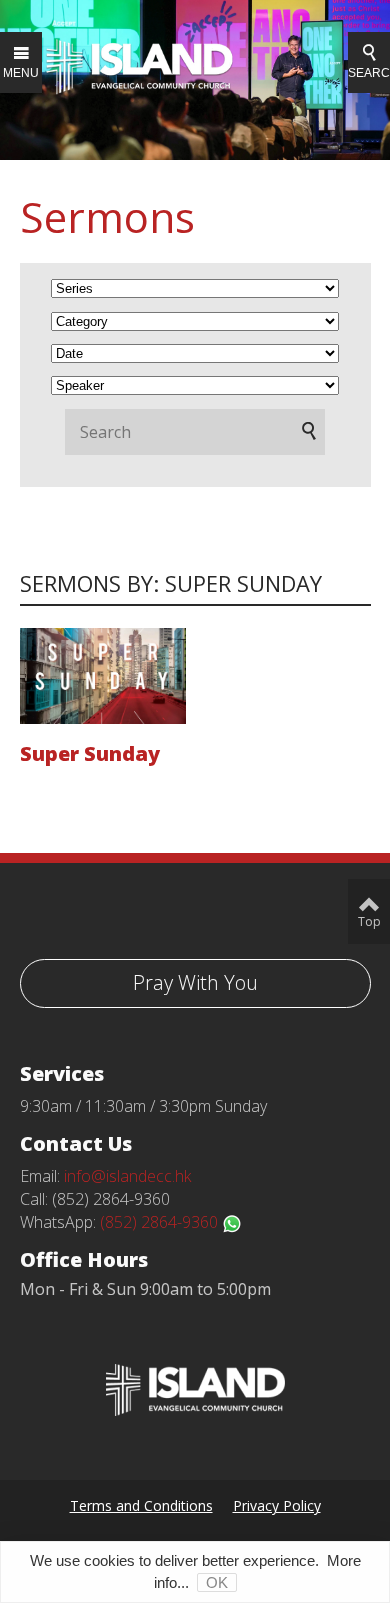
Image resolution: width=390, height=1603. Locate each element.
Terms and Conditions (141, 1505)
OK (217, 1582)
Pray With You (195, 982)
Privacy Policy (277, 1505)
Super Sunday (90, 753)
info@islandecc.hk (127, 1176)
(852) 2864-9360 (161, 1222)
